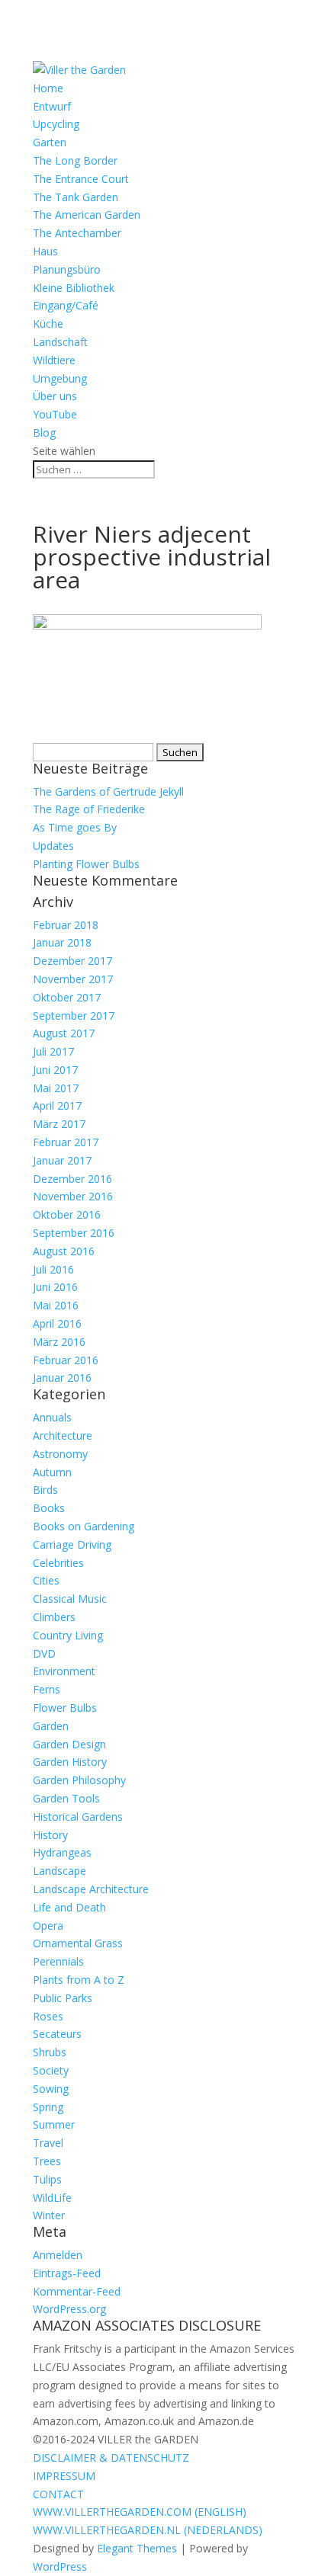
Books (49, 1508)
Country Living (68, 1635)
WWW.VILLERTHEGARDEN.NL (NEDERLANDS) (148, 2530)
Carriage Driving (72, 1544)
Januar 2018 (62, 942)
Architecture (63, 1435)
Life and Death (69, 1907)
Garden (51, 1726)
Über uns (55, 396)
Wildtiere (54, 360)
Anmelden (58, 2255)
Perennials (58, 1961)
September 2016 (74, 1233)
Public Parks (63, 1998)
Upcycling (56, 124)
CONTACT (58, 2494)
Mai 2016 (56, 1305)
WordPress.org (69, 2309)
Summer (54, 2124)
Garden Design (69, 1744)
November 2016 (73, 1196)
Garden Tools (66, 1798)
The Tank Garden (76, 197)
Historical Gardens (78, 1817)
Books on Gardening (84, 1526)
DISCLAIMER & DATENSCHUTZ (111, 2457)
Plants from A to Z (79, 1980)
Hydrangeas (62, 1852)
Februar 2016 (66, 1360)
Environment (64, 1671)
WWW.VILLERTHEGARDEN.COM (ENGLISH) (140, 2512)
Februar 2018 (66, 925)
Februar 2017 (66, 1142)
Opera (48, 1926)
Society (51, 2070)
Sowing (51, 2089)
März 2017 (59, 1124)
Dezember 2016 (72, 1179)
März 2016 (59, 1342)
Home (48, 88)
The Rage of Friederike (89, 809)
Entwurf (52, 106)
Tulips (47, 2179)
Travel (48, 2143)
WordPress (60, 2566)
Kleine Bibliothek (74, 288)
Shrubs (50, 2052)
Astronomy (60, 1454)
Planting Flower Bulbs (86, 864)
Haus (45, 251)
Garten (50, 142)
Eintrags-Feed (67, 2273)
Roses (48, 2016)
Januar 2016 (62, 1378)
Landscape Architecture (91, 1889)
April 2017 (57, 1105)
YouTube (55, 414)
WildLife (52, 2198)
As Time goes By (75, 827)
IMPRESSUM (64, 2476)
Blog (44, 433)
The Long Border (75, 160)
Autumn (52, 1472)
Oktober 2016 (67, 1214)
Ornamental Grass (78, 1943)
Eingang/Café (66, 305)
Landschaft (60, 342)
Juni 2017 (55, 1070)
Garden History (70, 1762)
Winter (49, 2215)
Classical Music (70, 1599)
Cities (46, 1580)
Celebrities (58, 1563)
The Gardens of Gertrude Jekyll (108, 791)
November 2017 (73, 979)
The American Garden (87, 215)
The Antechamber (77, 233)
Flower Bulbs (65, 1708)
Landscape (59, 1871)
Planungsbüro (67, 269)
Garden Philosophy (79, 1780)
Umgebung (60, 378)
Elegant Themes (137, 2548)
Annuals (52, 1417)
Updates (53, 846)
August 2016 (64, 1251)
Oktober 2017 (67, 997)
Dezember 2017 (72, 961)
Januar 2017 (62, 1160)
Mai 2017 (56, 1088)
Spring (48, 2107)
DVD (44, 1653)
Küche (48, 324)
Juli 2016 (53, 1269)
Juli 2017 (53, 1051)
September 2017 (74, 1016)
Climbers (54, 1617)
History (50, 1835)
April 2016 (57, 1323)
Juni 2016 (55, 1287)
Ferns (47, 1689)
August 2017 (64, 1033)
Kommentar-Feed (77, 2291)
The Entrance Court (81, 179)
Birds (45, 1490)
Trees (47, 2161)
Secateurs (57, 2034)
